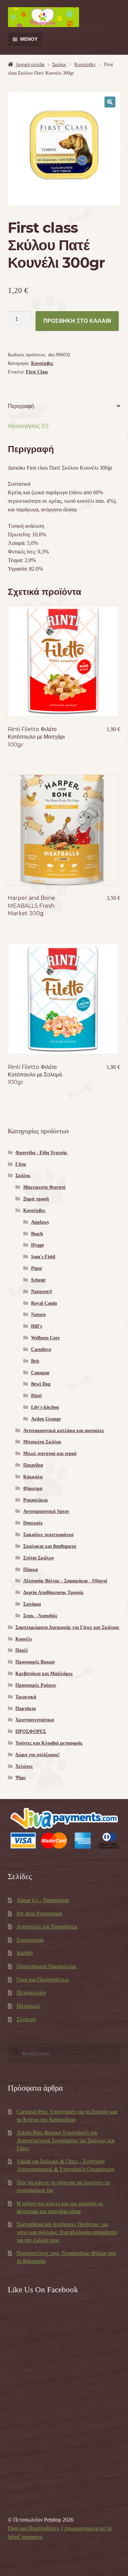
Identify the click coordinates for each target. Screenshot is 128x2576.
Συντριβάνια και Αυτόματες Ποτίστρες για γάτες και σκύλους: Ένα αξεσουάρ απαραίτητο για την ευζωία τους (67, 2232)
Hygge (38, 1245)
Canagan (40, 1373)
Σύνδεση (26, 2019)
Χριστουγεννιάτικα (35, 1720)
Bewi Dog (41, 1384)
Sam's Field (43, 1257)
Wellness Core (45, 1338)
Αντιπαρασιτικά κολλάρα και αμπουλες (64, 1431)
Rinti (36, 1396)
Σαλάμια (32, 1604)
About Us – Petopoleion (43, 1900)
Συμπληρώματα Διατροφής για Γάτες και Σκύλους (67, 1627)
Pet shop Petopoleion (39, 1914)
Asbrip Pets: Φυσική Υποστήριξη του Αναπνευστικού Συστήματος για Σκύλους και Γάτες (66, 2140)
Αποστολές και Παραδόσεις (47, 1927)
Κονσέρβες (85, 65)
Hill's (37, 1326)
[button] (110, 102)
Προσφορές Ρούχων (36, 1685)
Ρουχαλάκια (35, 1500)
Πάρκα (31, 1570)
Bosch (37, 1234)
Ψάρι (20, 1778)
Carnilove (41, 1349)
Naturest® (42, 1292)
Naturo (38, 1315)
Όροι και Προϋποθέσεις (43, 1980)
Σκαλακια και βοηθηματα (50, 1546)
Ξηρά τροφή (36, 1199)
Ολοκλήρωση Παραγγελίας (47, 1966)
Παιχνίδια (33, 1465)
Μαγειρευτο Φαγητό (44, 1187)
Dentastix (33, 1523)
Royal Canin (44, 1303)
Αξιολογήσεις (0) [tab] (28, 426)
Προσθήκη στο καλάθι (77, 321)
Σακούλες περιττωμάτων (48, 1535)
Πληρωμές (29, 2006)
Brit (35, 1361)
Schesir (38, 1280)
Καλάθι (25, 1953)
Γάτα (21, 1164)
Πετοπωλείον (31, 1993)
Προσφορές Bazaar (35, 1662)
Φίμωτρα (33, 1488)
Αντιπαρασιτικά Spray (46, 1511)
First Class (37, 372)
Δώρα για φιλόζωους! (38, 1755)
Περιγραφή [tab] (21, 406)
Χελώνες (24, 1766)
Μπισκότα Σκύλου (42, 1442)
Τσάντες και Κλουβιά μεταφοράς (49, 1743)
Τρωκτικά (26, 1697)
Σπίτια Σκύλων (39, 1558)
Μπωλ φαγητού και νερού (50, 1453)
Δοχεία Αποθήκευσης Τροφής (53, 1592)
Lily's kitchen (45, 1407)
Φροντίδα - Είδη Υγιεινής (41, 1153)
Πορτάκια (26, 1708)
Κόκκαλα (33, 1477)
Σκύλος (59, 65)
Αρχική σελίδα (30, 65)
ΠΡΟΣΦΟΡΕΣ (31, 1731)
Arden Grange (46, 1419)
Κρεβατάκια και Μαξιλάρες (44, 1674)
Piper (37, 1268)
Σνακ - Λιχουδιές (40, 1616)
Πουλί (22, 1650)
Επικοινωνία (30, 1940)
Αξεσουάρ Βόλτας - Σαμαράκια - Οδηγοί (65, 1581)
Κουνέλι (24, 1639)
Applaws (40, 1222)
